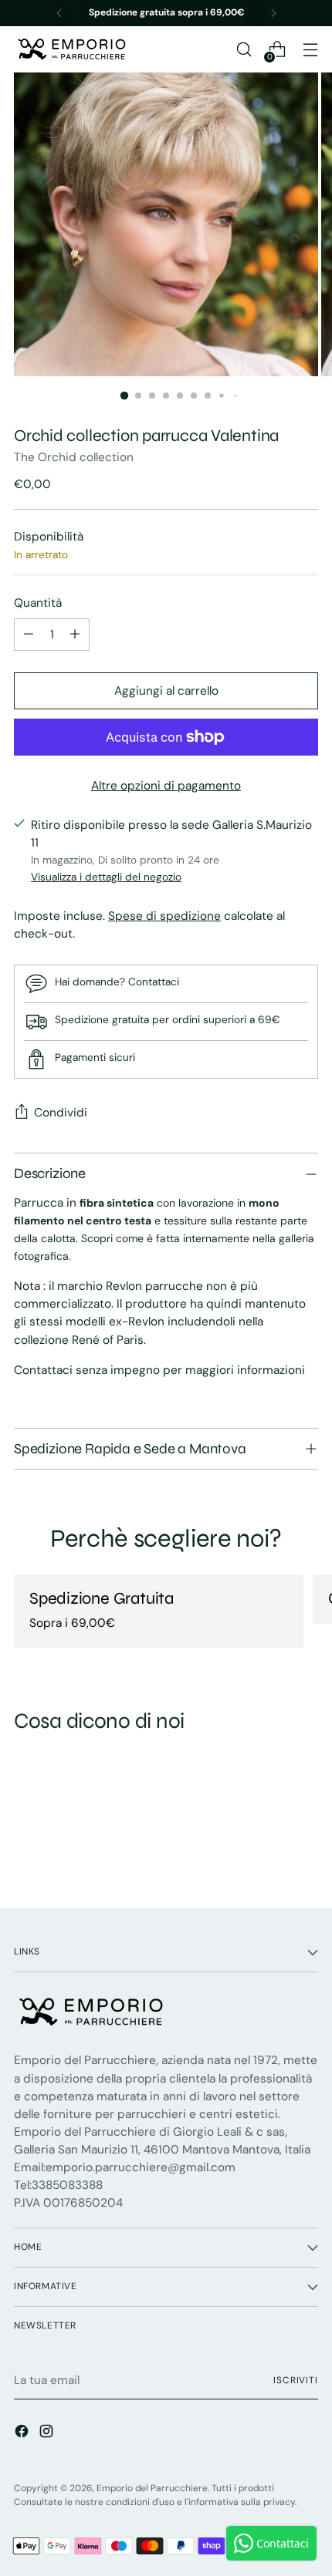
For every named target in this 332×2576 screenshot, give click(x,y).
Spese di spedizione (164, 916)
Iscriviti (296, 2380)
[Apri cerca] (244, 50)
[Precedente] (59, 13)
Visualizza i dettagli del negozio (106, 877)
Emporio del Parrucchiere (152, 2488)
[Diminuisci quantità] (29, 635)
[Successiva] (273, 13)
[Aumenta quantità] (75, 635)
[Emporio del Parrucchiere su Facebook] (23, 2434)
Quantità (38, 603)
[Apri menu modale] (310, 50)
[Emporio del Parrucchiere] (72, 49)
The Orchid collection (74, 457)
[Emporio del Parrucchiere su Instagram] (48, 2434)
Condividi (61, 1113)
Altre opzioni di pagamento (166, 786)
